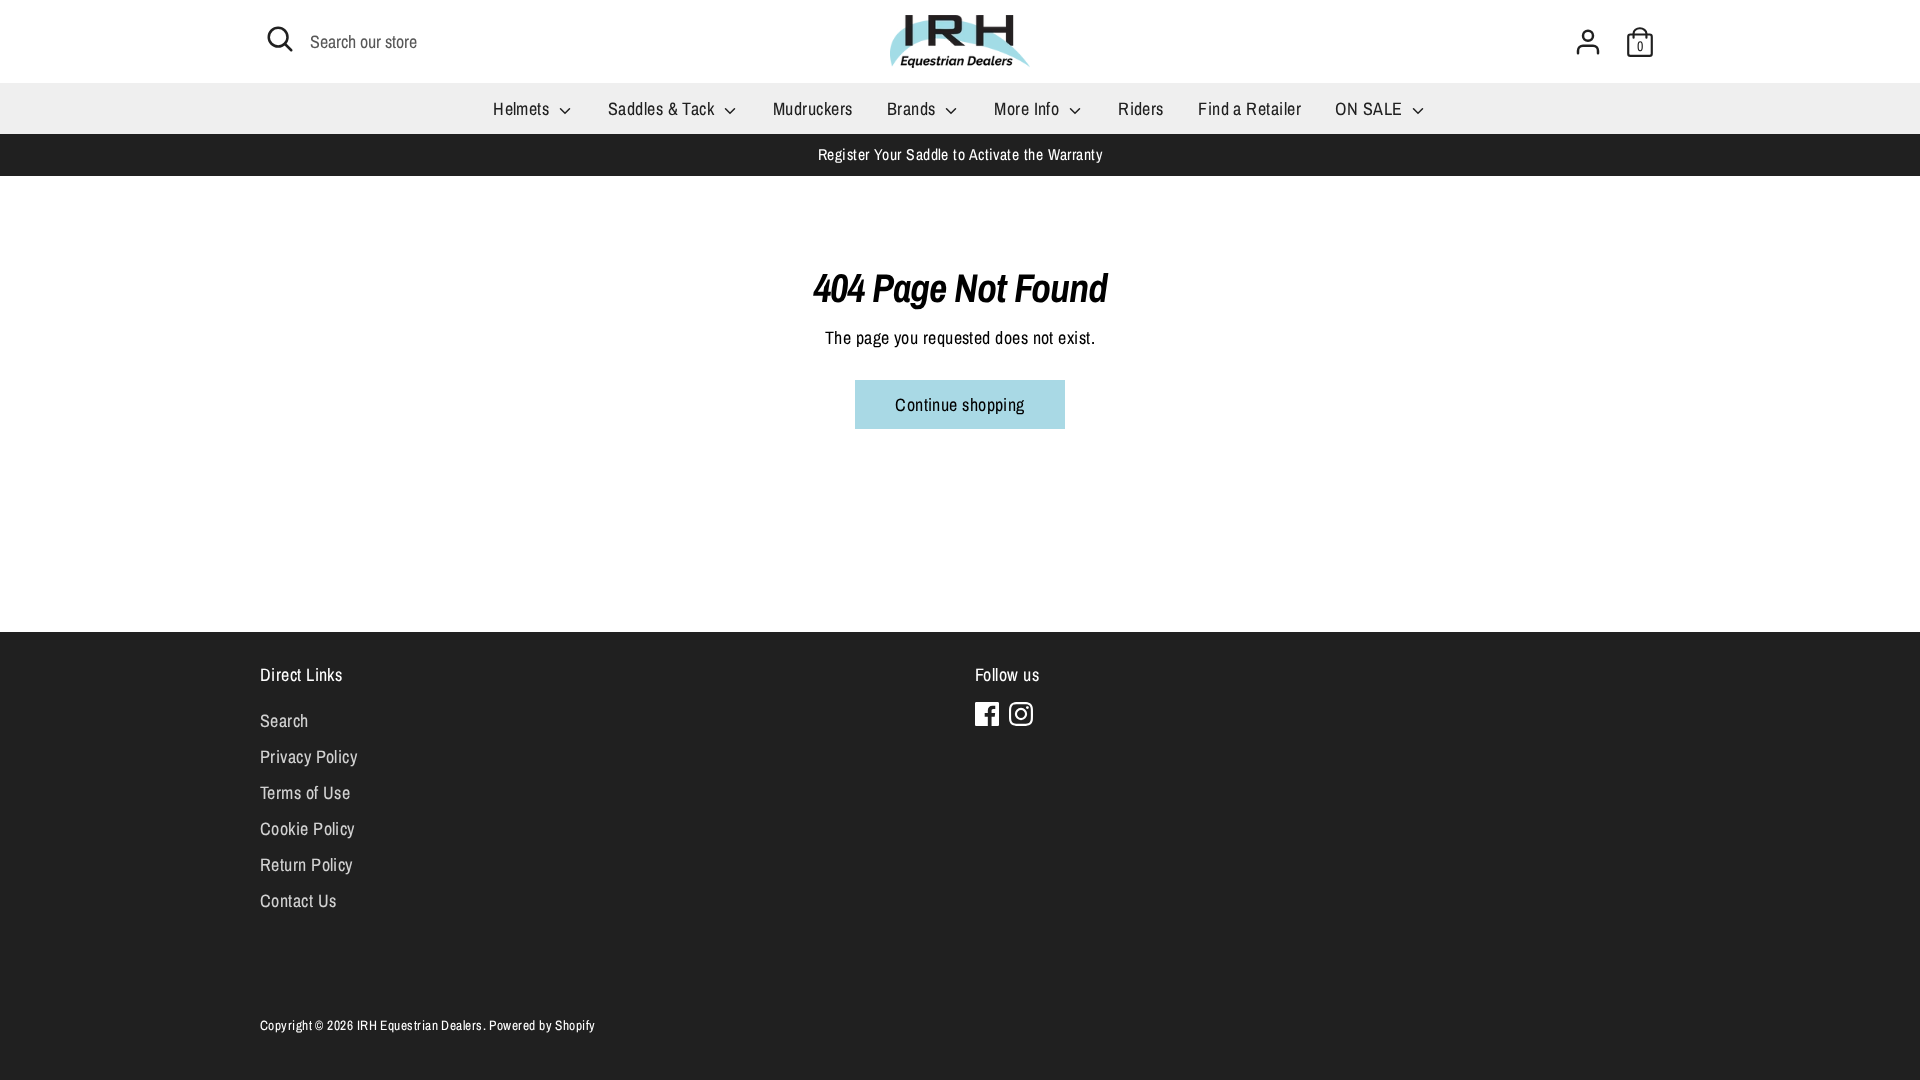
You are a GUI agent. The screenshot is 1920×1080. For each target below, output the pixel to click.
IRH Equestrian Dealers (420, 1025)
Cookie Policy (307, 828)
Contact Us (298, 900)
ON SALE (1371, 108)
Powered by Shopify (542, 1025)
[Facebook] (987, 714)
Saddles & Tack (663, 108)
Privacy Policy (308, 756)
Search (284, 720)
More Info (1029, 108)
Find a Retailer (1249, 108)
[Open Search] (280, 39)
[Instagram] (1021, 714)
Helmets (523, 108)
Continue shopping (960, 404)
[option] (960, 154)
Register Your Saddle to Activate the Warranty (960, 154)
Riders (1141, 108)
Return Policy (306, 864)
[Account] (1588, 42)
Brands (913, 108)
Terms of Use (305, 792)
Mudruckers (813, 108)
